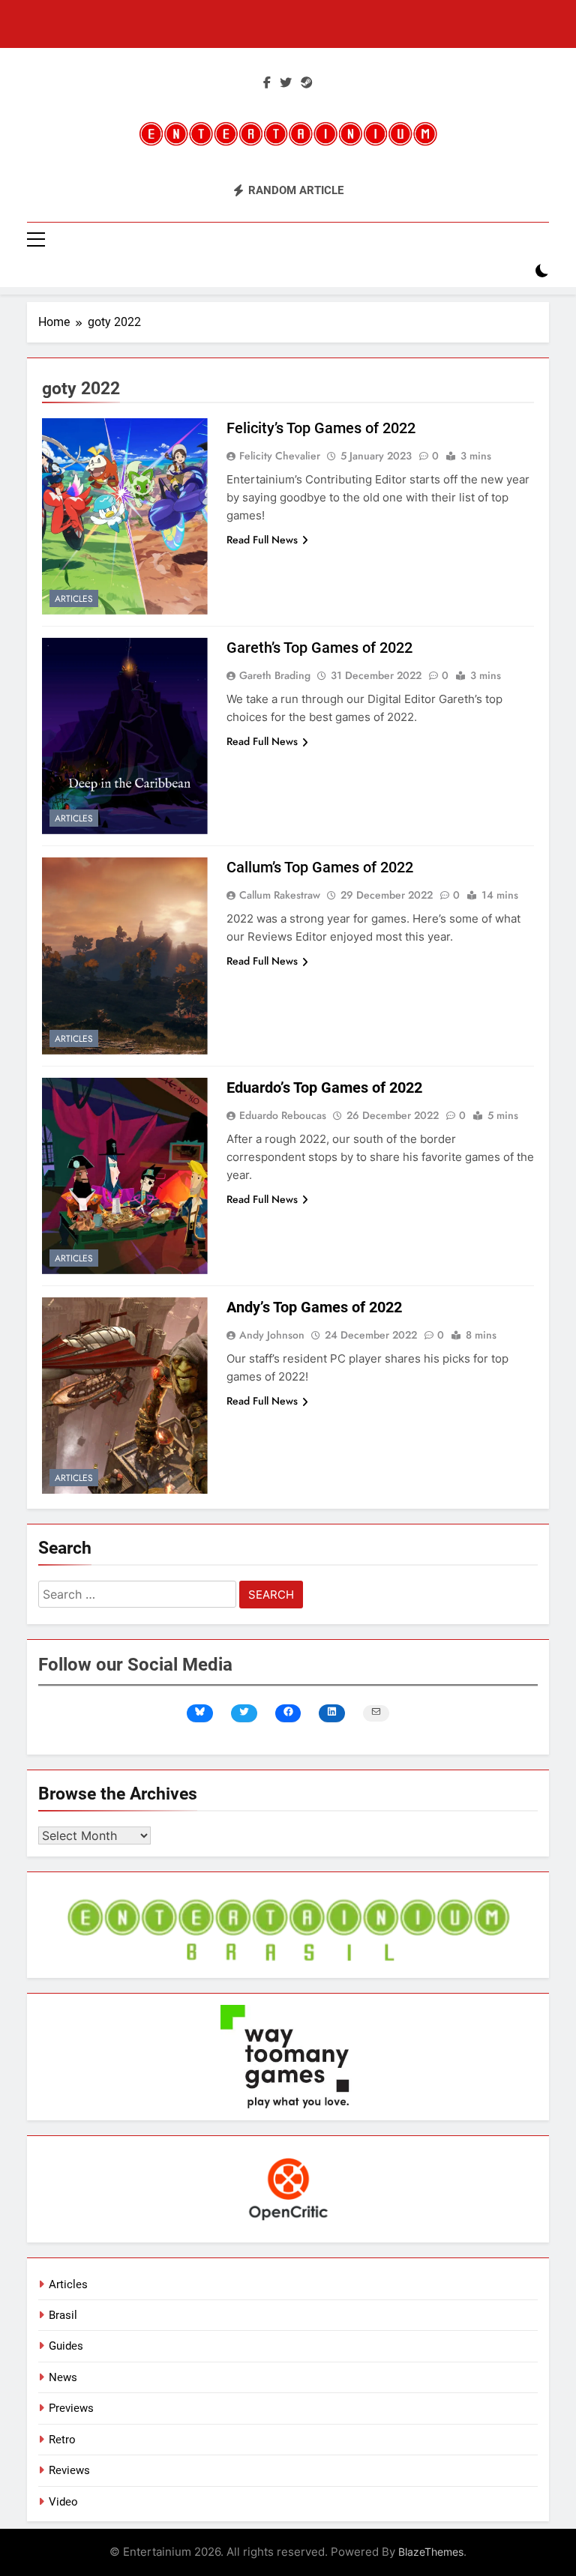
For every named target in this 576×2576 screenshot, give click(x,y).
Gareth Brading (275, 675)
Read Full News (262, 540)
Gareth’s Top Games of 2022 (319, 648)
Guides (66, 2346)
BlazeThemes (431, 2552)
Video (63, 2502)
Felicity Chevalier (280, 456)
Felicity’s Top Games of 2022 (321, 428)
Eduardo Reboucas (283, 1115)
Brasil (63, 2315)
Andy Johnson (272, 1335)
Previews (71, 2408)
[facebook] (267, 83)
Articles (74, 599)
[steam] (307, 83)
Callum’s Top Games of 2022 (320, 867)
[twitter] (286, 83)
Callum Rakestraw (280, 895)
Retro (62, 2440)
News (63, 2377)
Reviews (69, 2470)
